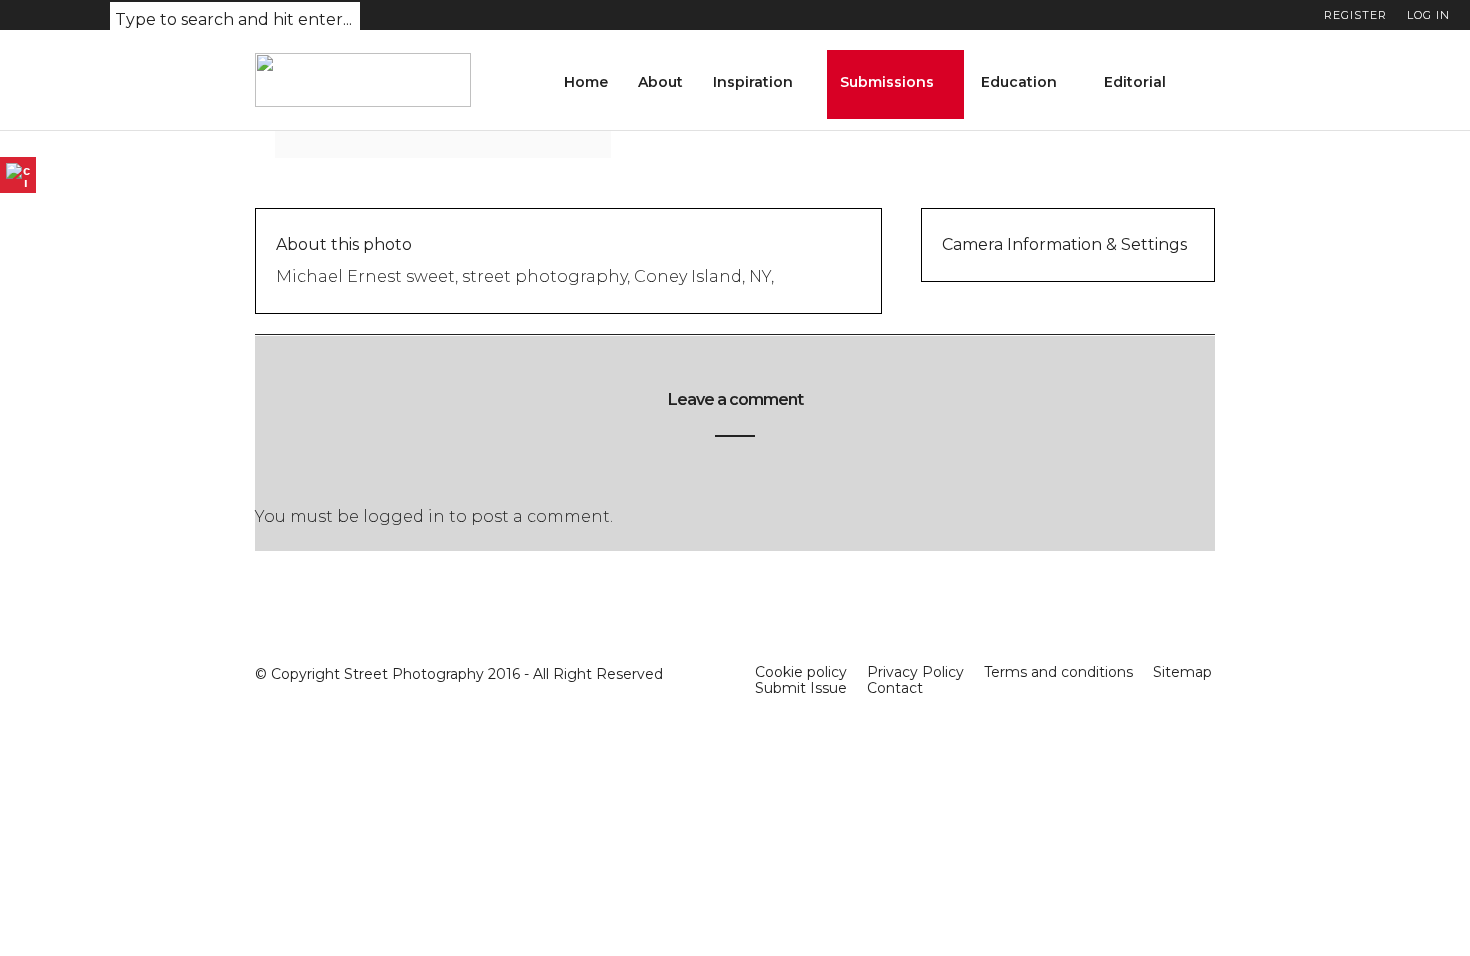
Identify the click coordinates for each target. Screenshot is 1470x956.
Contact (895, 688)
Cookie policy (801, 672)
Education (1019, 82)
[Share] (1208, 84)
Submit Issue (801, 688)
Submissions (887, 82)
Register (1355, 15)
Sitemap (1182, 672)
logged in (404, 516)
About (660, 82)
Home (586, 82)
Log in (1428, 15)
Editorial (1135, 82)
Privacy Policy (915, 672)
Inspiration (753, 82)
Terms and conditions (1058, 672)
